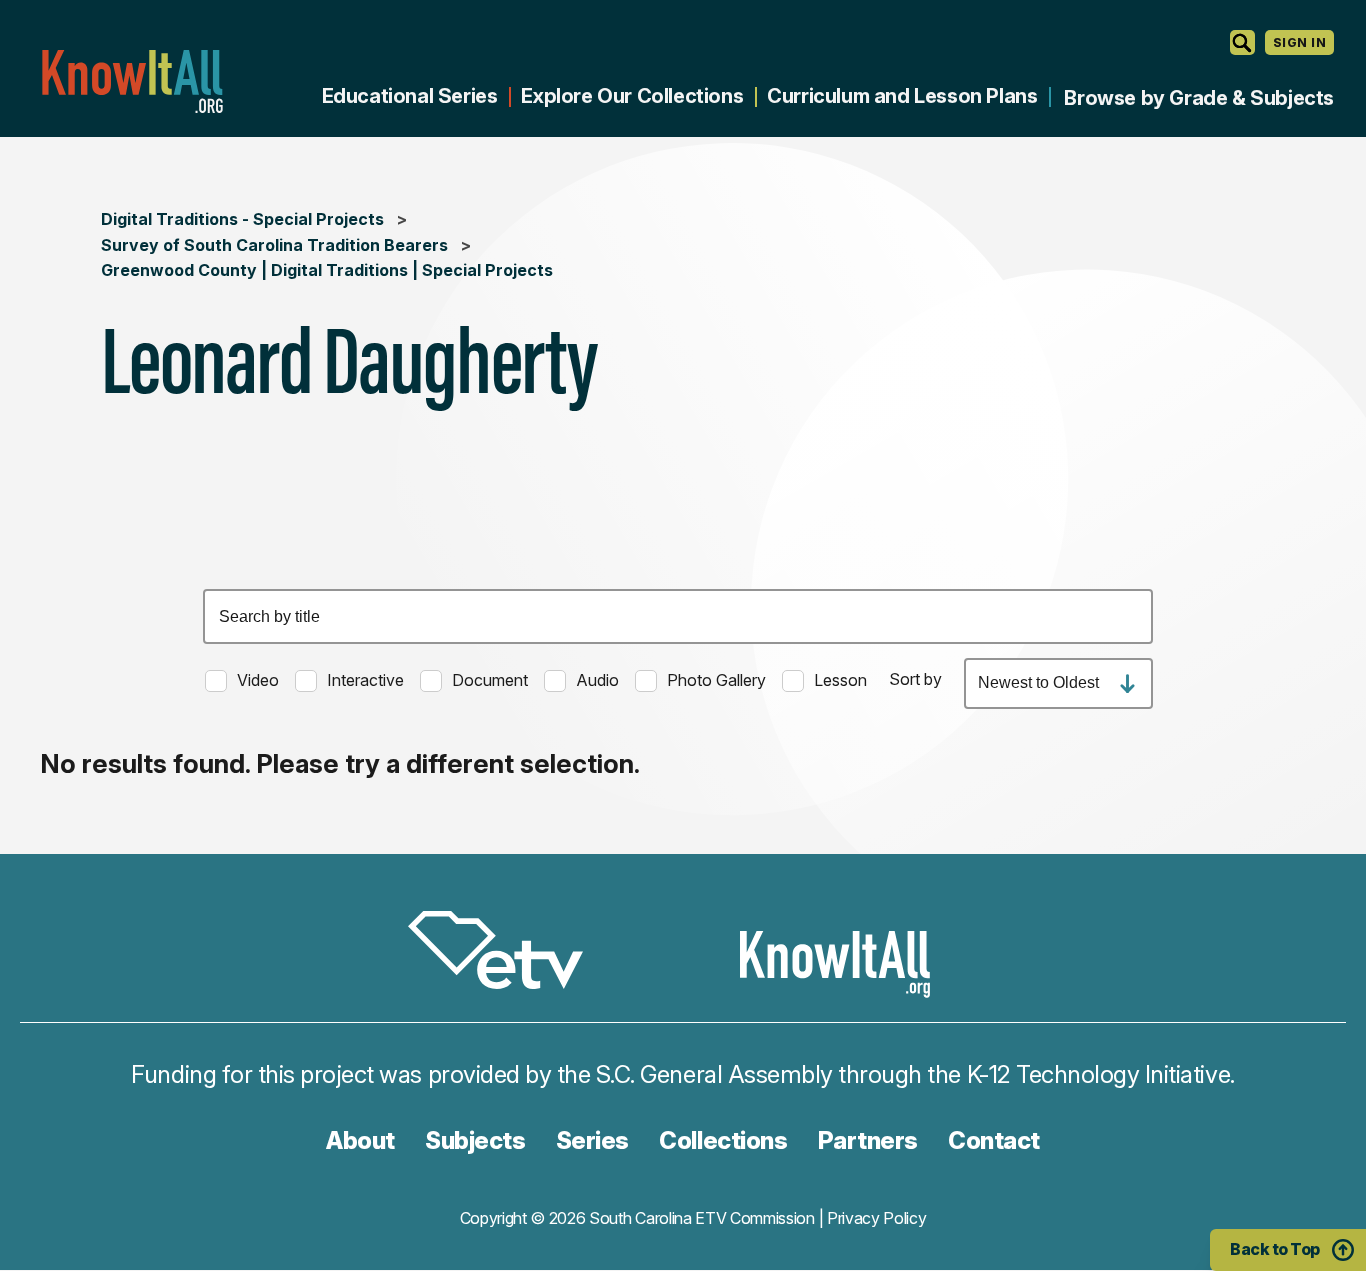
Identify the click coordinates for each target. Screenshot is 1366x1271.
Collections (723, 1140)
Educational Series (410, 96)
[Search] (1242, 42)
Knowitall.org (132, 81)
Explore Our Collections (632, 96)
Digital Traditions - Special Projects (242, 219)
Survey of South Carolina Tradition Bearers (274, 245)
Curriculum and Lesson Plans (902, 96)
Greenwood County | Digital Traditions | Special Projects (327, 270)
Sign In (1299, 42)
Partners (868, 1140)
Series (592, 1140)
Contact (994, 1140)
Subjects (475, 1140)
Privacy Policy (877, 1218)
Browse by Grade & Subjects (1199, 98)
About (360, 1140)
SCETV (506, 953)
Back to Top (1275, 1249)
